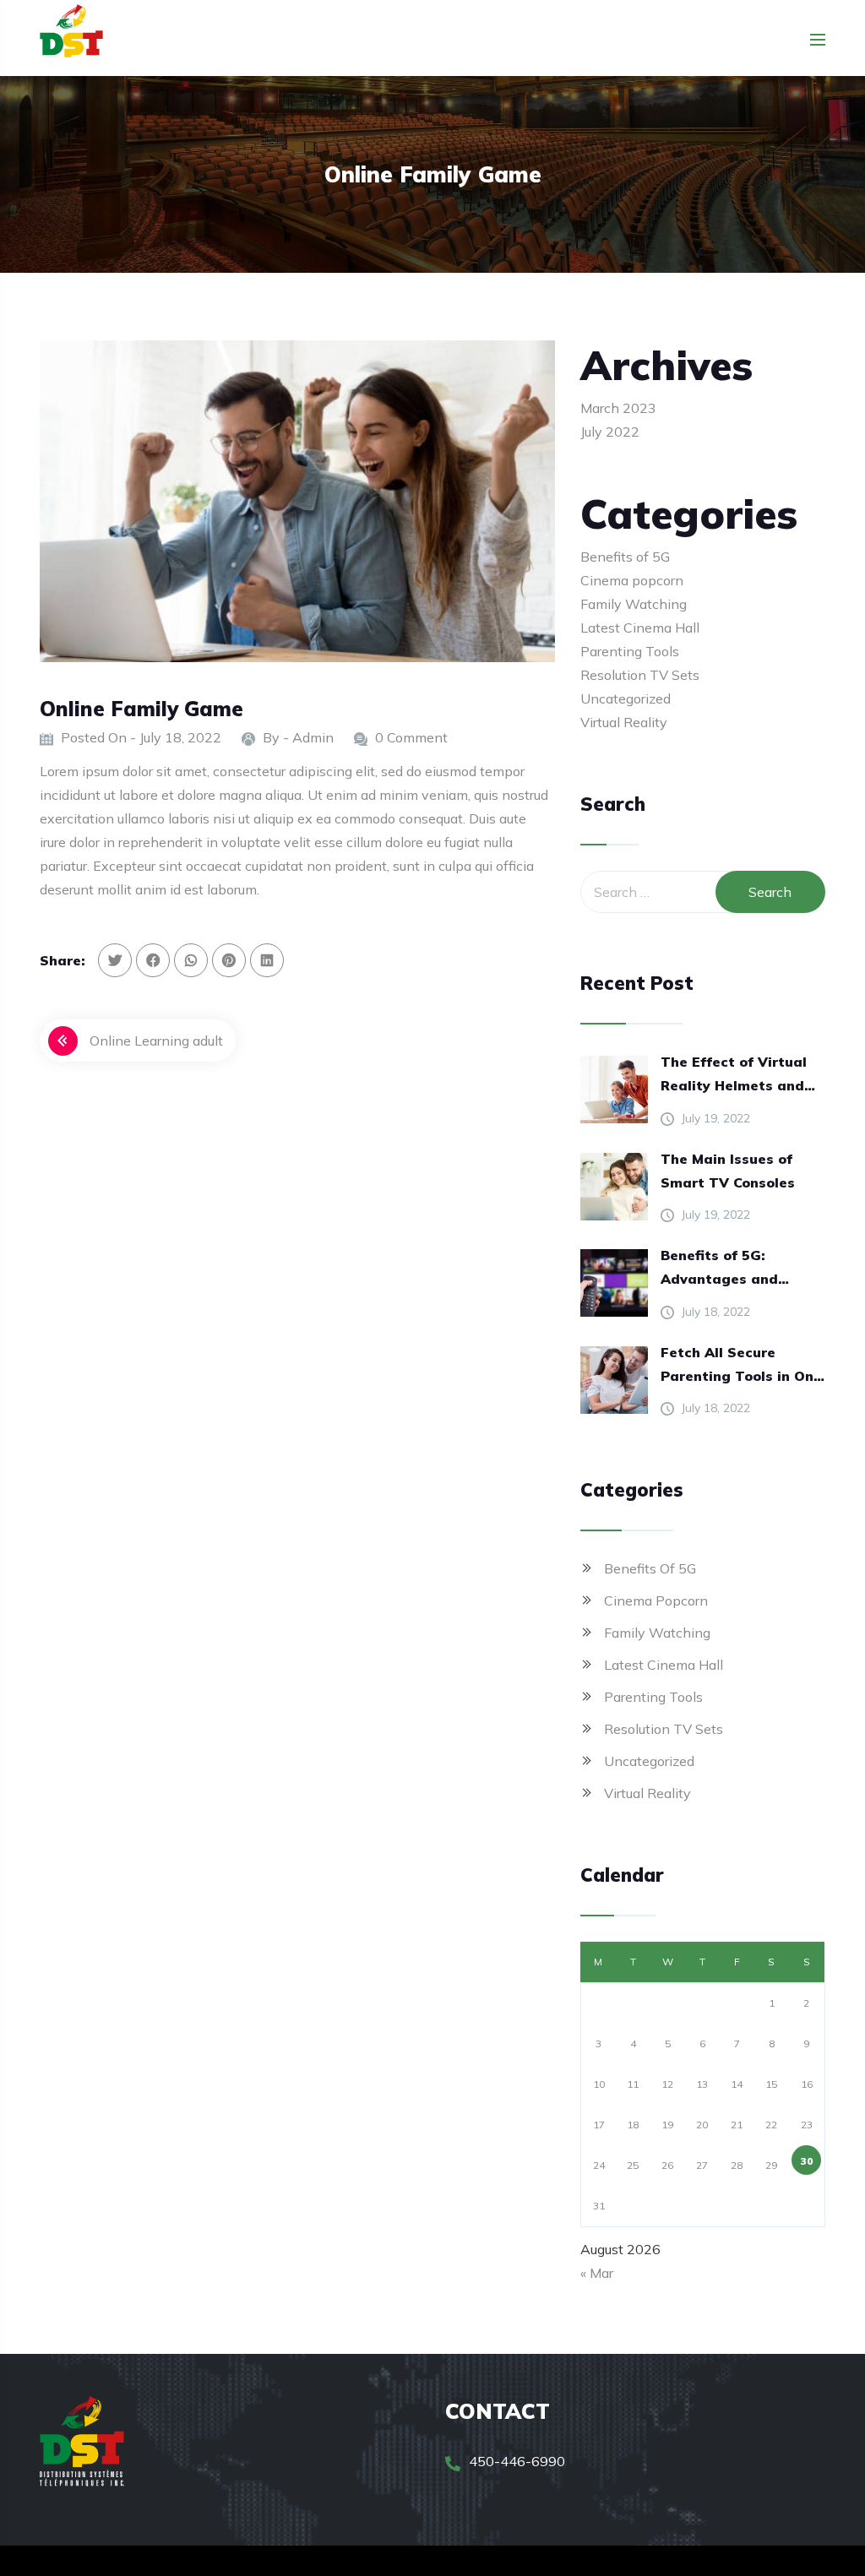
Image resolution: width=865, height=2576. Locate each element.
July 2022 (610, 432)
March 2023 (618, 408)
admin (313, 737)
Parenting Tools (630, 651)
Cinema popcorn (632, 580)
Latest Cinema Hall (640, 628)
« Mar (597, 2273)
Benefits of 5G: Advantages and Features (719, 1269)
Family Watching (634, 604)
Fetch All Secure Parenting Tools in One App (741, 1366)
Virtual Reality (624, 722)
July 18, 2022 (716, 1312)
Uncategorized (626, 698)
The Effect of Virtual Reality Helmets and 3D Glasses (734, 1075)
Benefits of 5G (625, 557)
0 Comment (411, 737)
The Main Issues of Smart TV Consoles (728, 1171)
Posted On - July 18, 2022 (141, 737)
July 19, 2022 (716, 1118)
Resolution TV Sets (640, 675)
